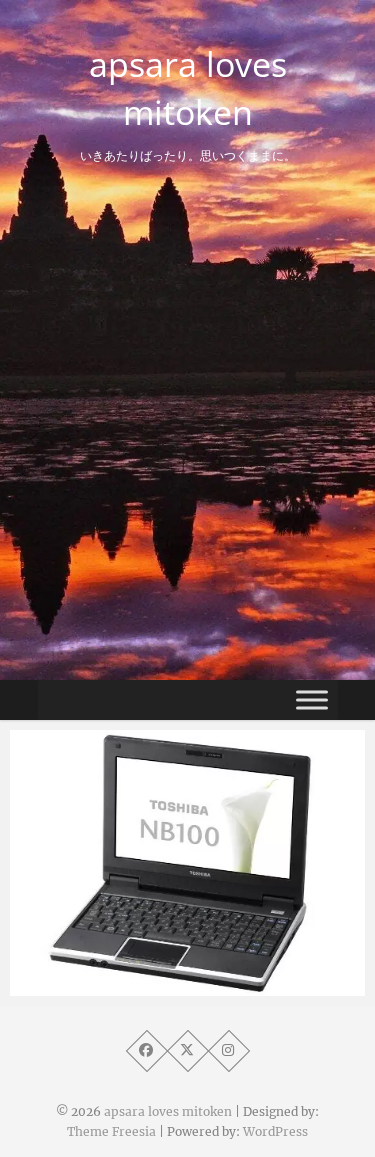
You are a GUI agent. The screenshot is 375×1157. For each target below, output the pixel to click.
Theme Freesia (111, 1131)
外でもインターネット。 (132, 986)
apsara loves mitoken (188, 88)
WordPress (275, 1131)
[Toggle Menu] (312, 699)
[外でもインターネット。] (187, 863)
